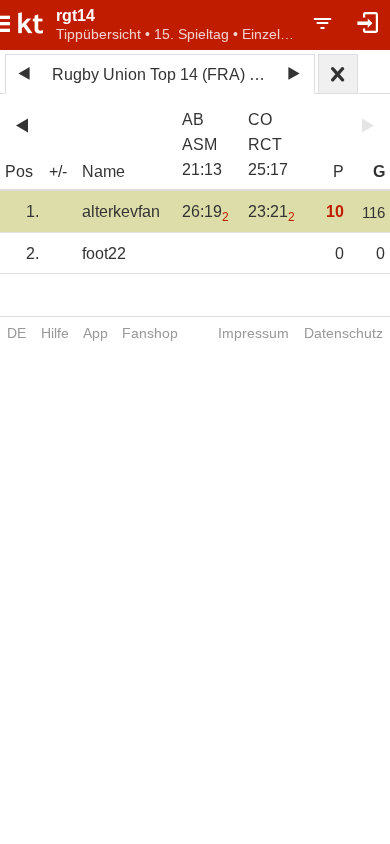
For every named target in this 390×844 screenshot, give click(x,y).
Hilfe (55, 333)
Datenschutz (343, 333)
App (95, 333)
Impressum (253, 333)
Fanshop (150, 333)
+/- (58, 171)
